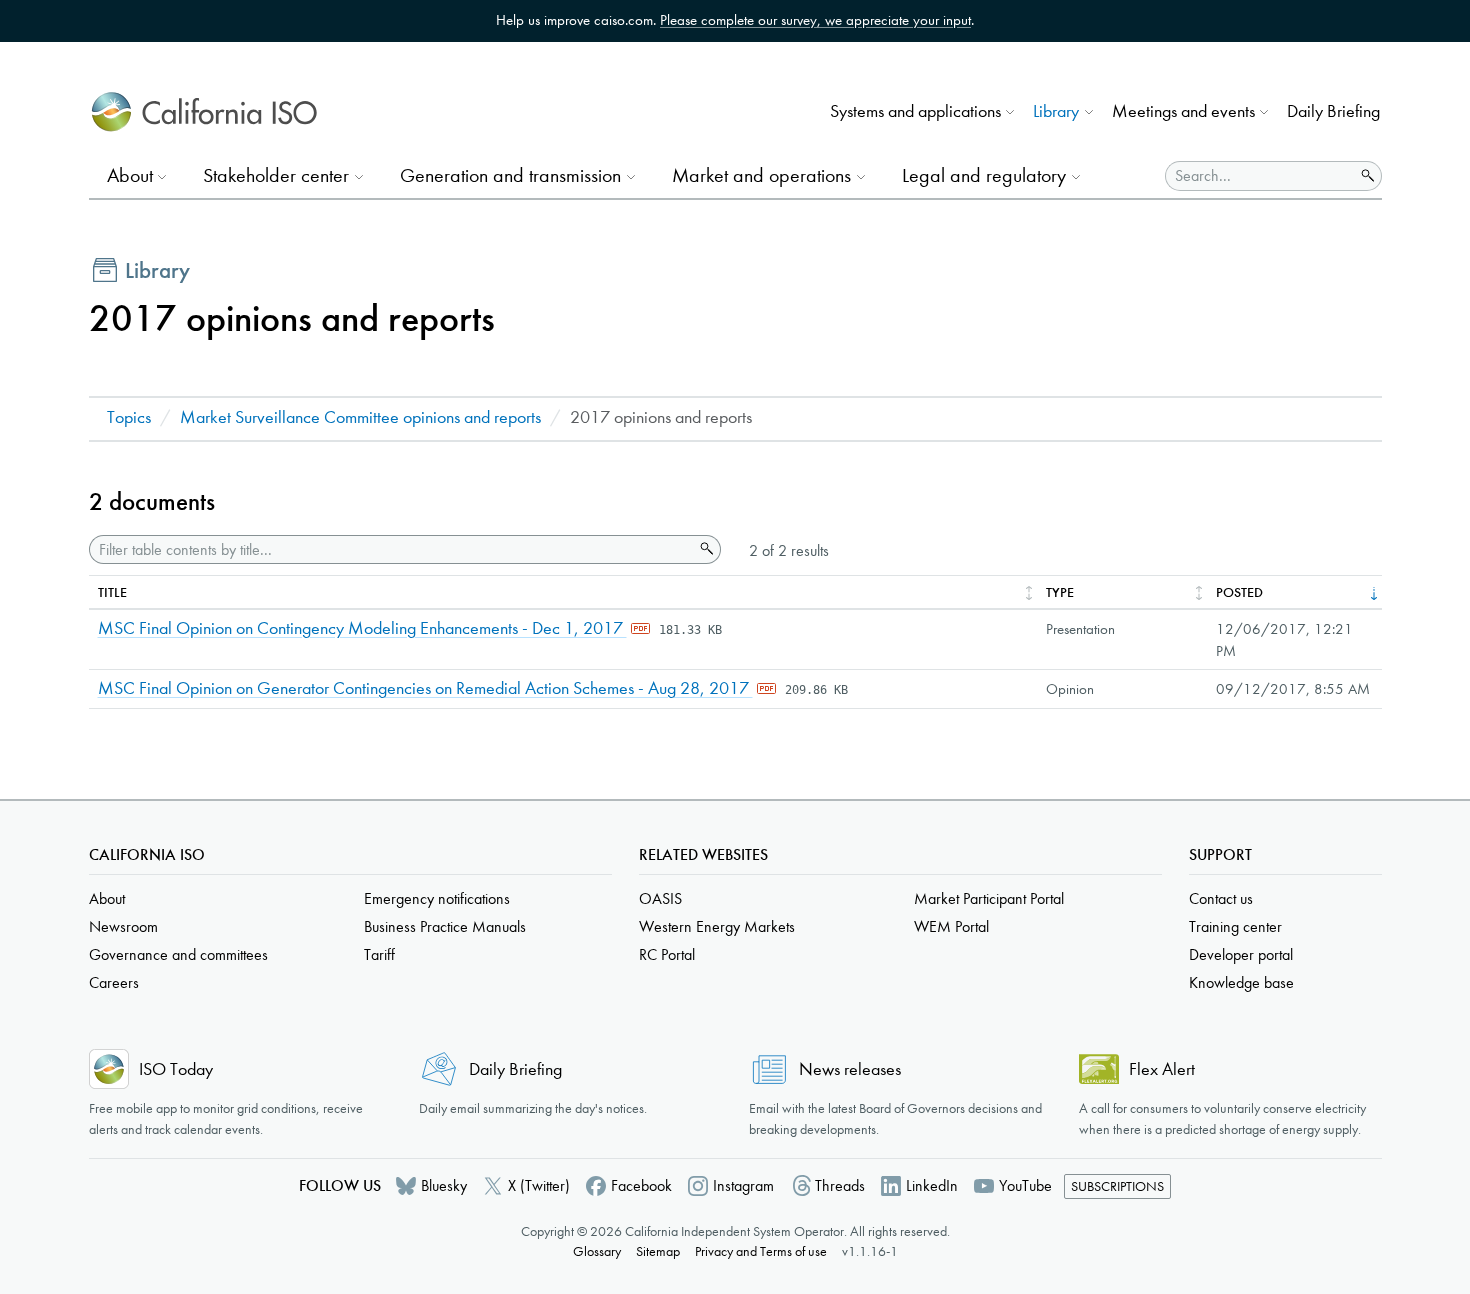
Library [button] (1056, 111)
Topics (129, 417)
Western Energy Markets (717, 926)
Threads (840, 1185)
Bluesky (444, 1185)
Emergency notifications (437, 898)
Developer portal (1241, 954)
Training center (1235, 926)
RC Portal (667, 954)
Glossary (597, 1251)
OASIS (660, 898)
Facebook (641, 1185)
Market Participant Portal (989, 898)
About (107, 898)
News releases (850, 1069)
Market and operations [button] (761, 175)
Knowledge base (1241, 982)
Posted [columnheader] (1239, 592)
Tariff (379, 954)
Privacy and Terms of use (761, 1251)
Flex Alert (1162, 1069)
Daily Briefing (1333, 111)
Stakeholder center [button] (276, 175)
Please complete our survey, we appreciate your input (815, 20)
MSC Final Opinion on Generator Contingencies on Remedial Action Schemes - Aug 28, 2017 (425, 688)
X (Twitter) (539, 1185)
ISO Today (176, 1069)
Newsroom (123, 926)
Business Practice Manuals (445, 926)
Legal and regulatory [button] (984, 175)
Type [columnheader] (1060, 592)
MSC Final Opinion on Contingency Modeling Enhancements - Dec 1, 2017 (362, 628)
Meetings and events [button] (1183, 111)
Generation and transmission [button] (510, 175)
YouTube (1025, 1185)
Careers (114, 982)
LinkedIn (932, 1185)
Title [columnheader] (112, 592)
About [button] (130, 175)
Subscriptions (1117, 1186)
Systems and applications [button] (915, 111)
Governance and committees (178, 954)
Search (705, 549)
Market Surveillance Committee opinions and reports (360, 417)
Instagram (743, 1185)
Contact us (1221, 898)
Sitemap (658, 1251)
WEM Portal (951, 926)
